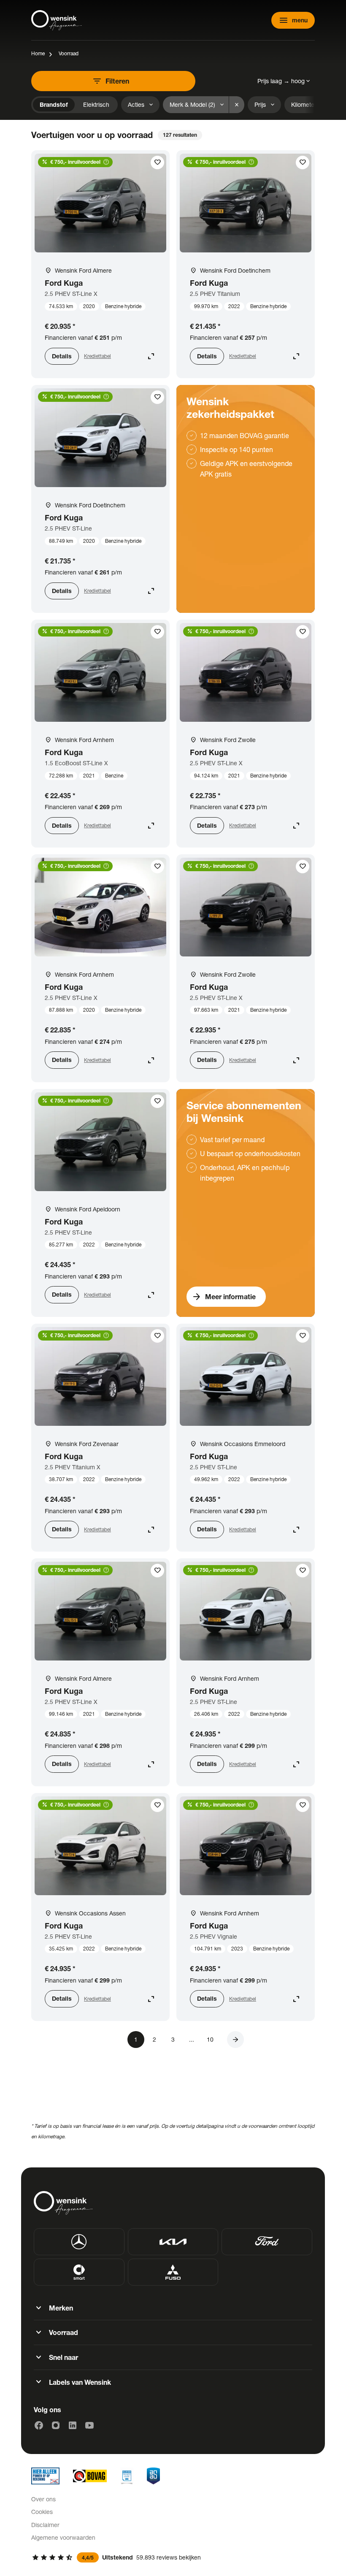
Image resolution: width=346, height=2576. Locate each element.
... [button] (192, 2039)
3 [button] (173, 2039)
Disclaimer (45, 2525)
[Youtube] (89, 2425)
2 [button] (154, 2039)
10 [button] (210, 2039)
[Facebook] (39, 2425)
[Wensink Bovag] (90, 2476)
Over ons (43, 2499)
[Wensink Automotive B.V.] (57, 20)
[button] (235, 2040)
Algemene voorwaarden (63, 2537)
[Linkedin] (73, 2425)
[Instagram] (56, 2425)
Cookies (42, 2512)
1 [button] (136, 2039)
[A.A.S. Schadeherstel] (153, 2476)
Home (38, 53)
